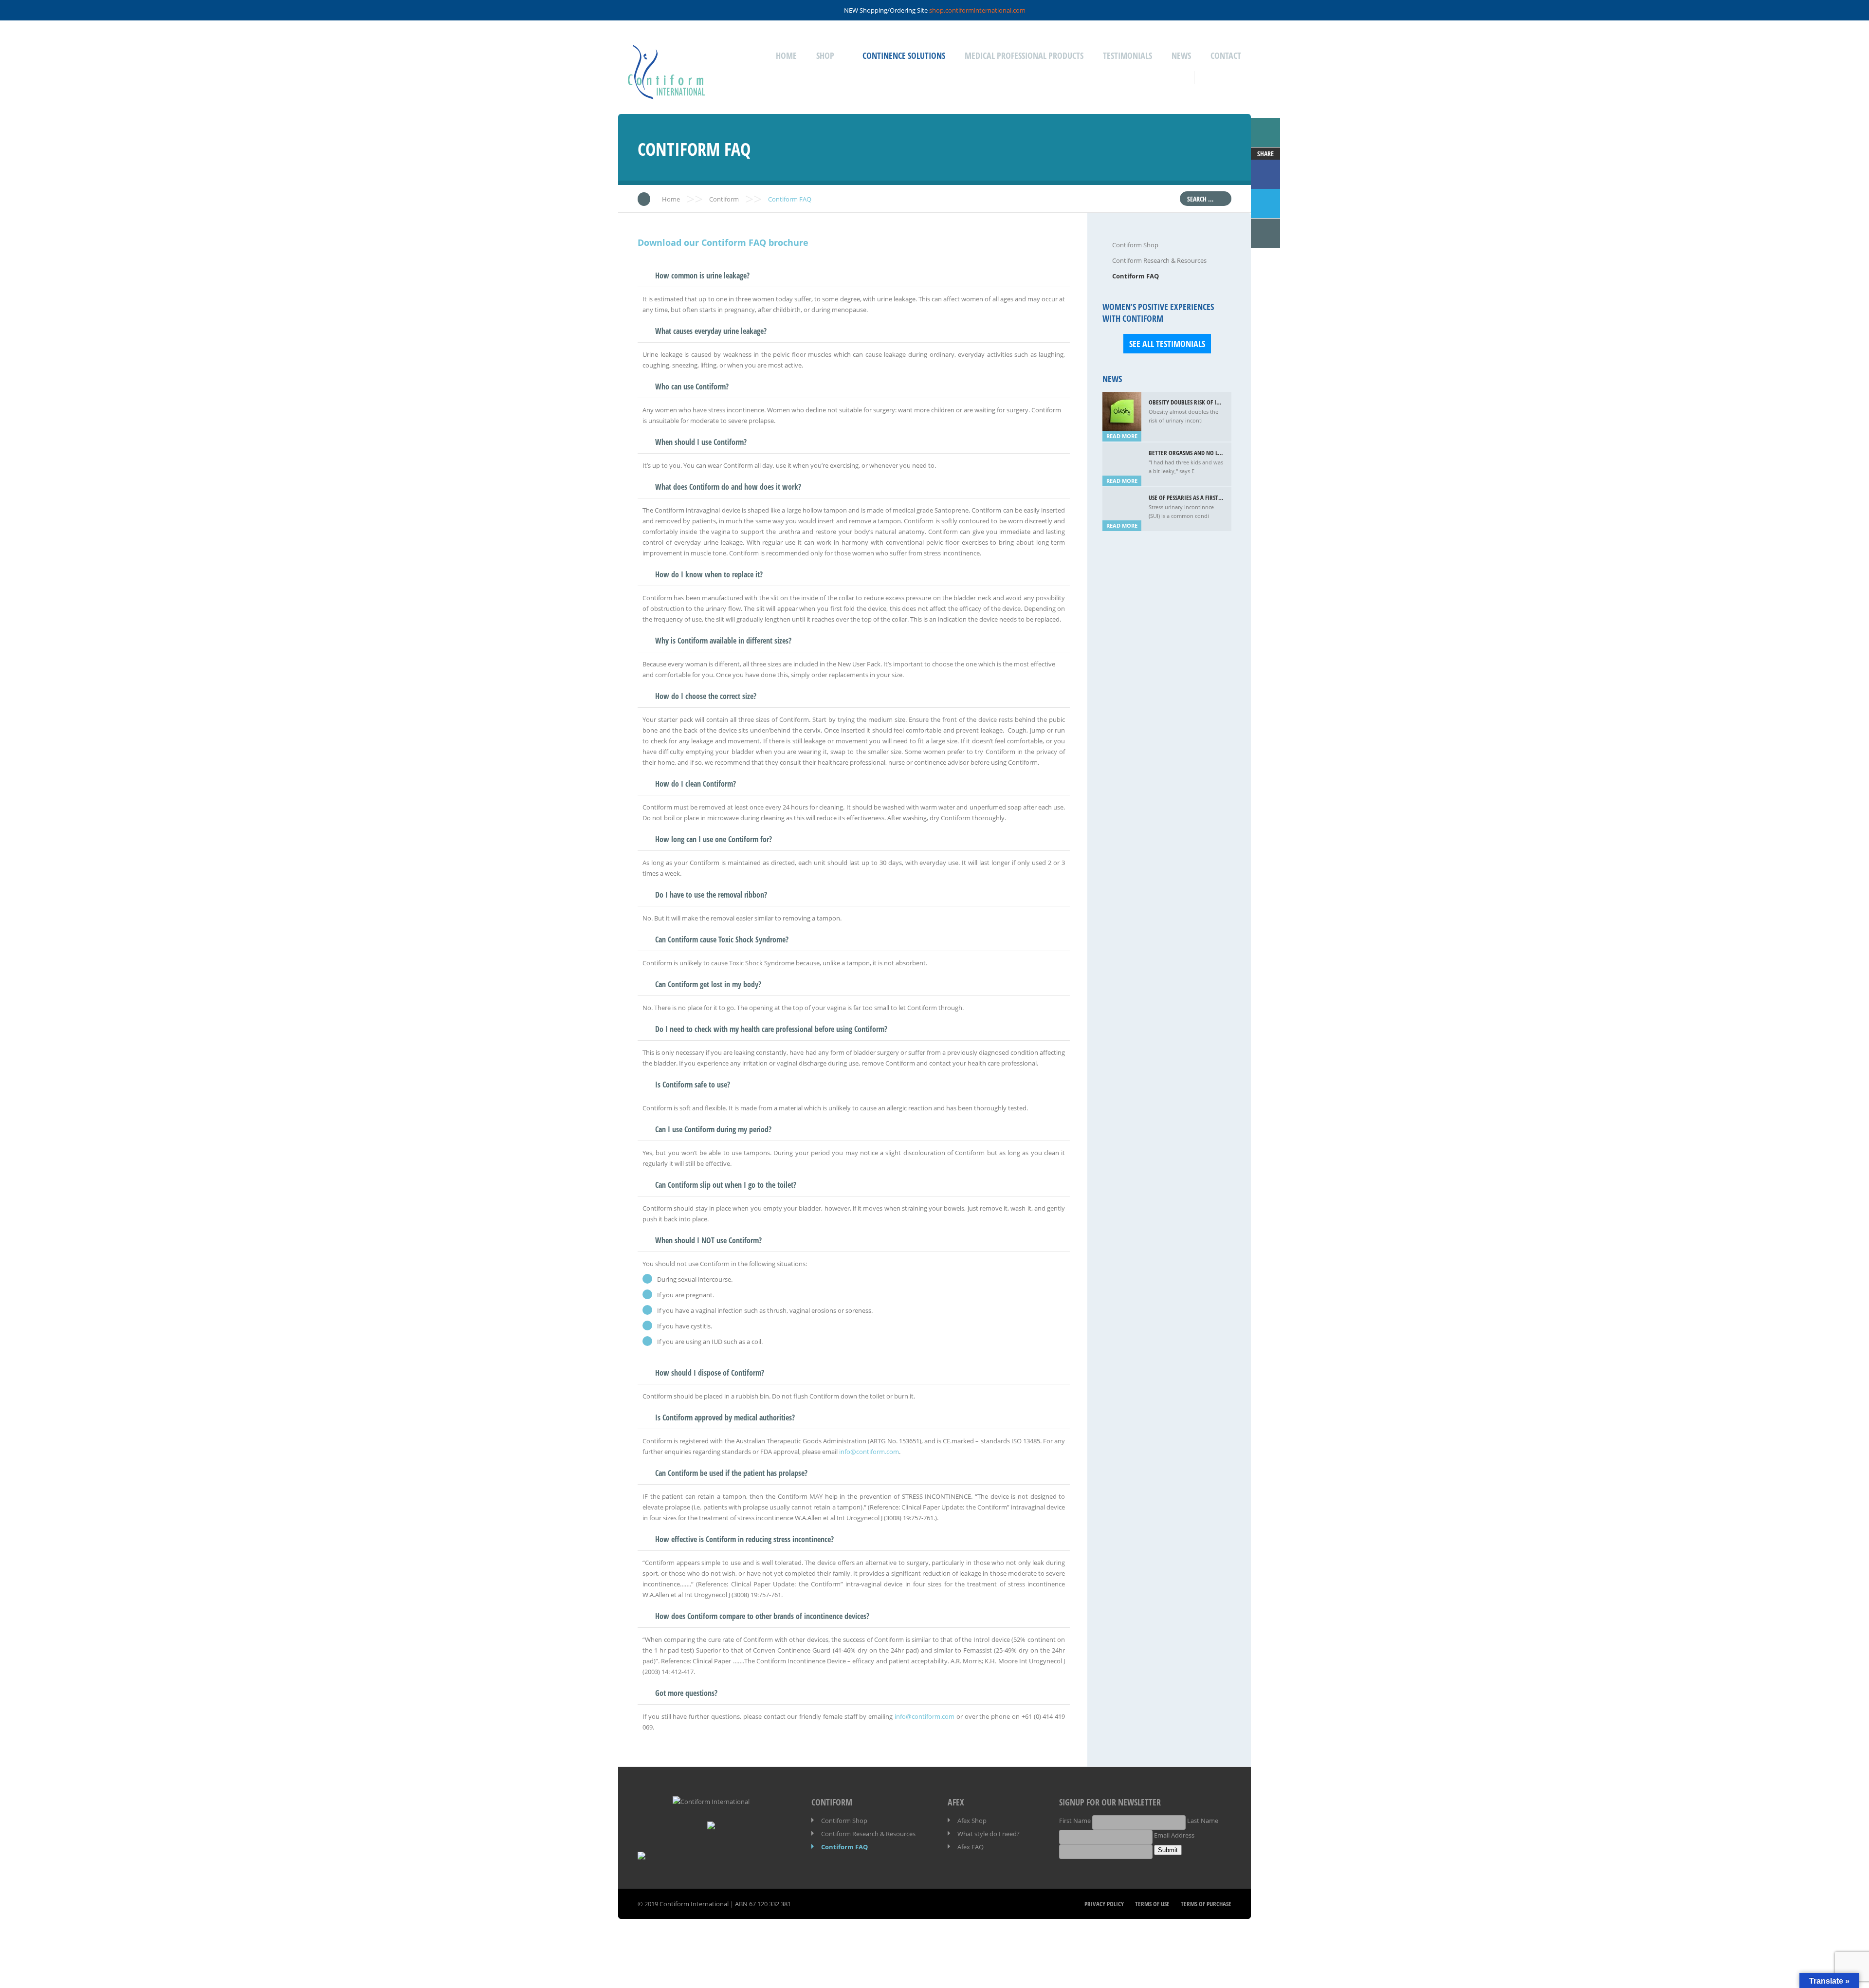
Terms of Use (1152, 1904)
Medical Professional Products (1024, 55)
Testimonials (1127, 55)
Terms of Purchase (1206, 1904)
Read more (1122, 436)
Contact (1226, 55)
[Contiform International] (667, 93)
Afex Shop (972, 1821)
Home (786, 55)
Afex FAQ (971, 1847)
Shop (825, 55)
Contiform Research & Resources (1159, 260)
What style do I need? (989, 1834)
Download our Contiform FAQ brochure (723, 242)
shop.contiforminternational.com (977, 10)
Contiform (724, 199)
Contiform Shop (1135, 245)
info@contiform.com (869, 1452)
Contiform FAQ (1136, 276)
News (1181, 55)
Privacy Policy (1104, 1904)
